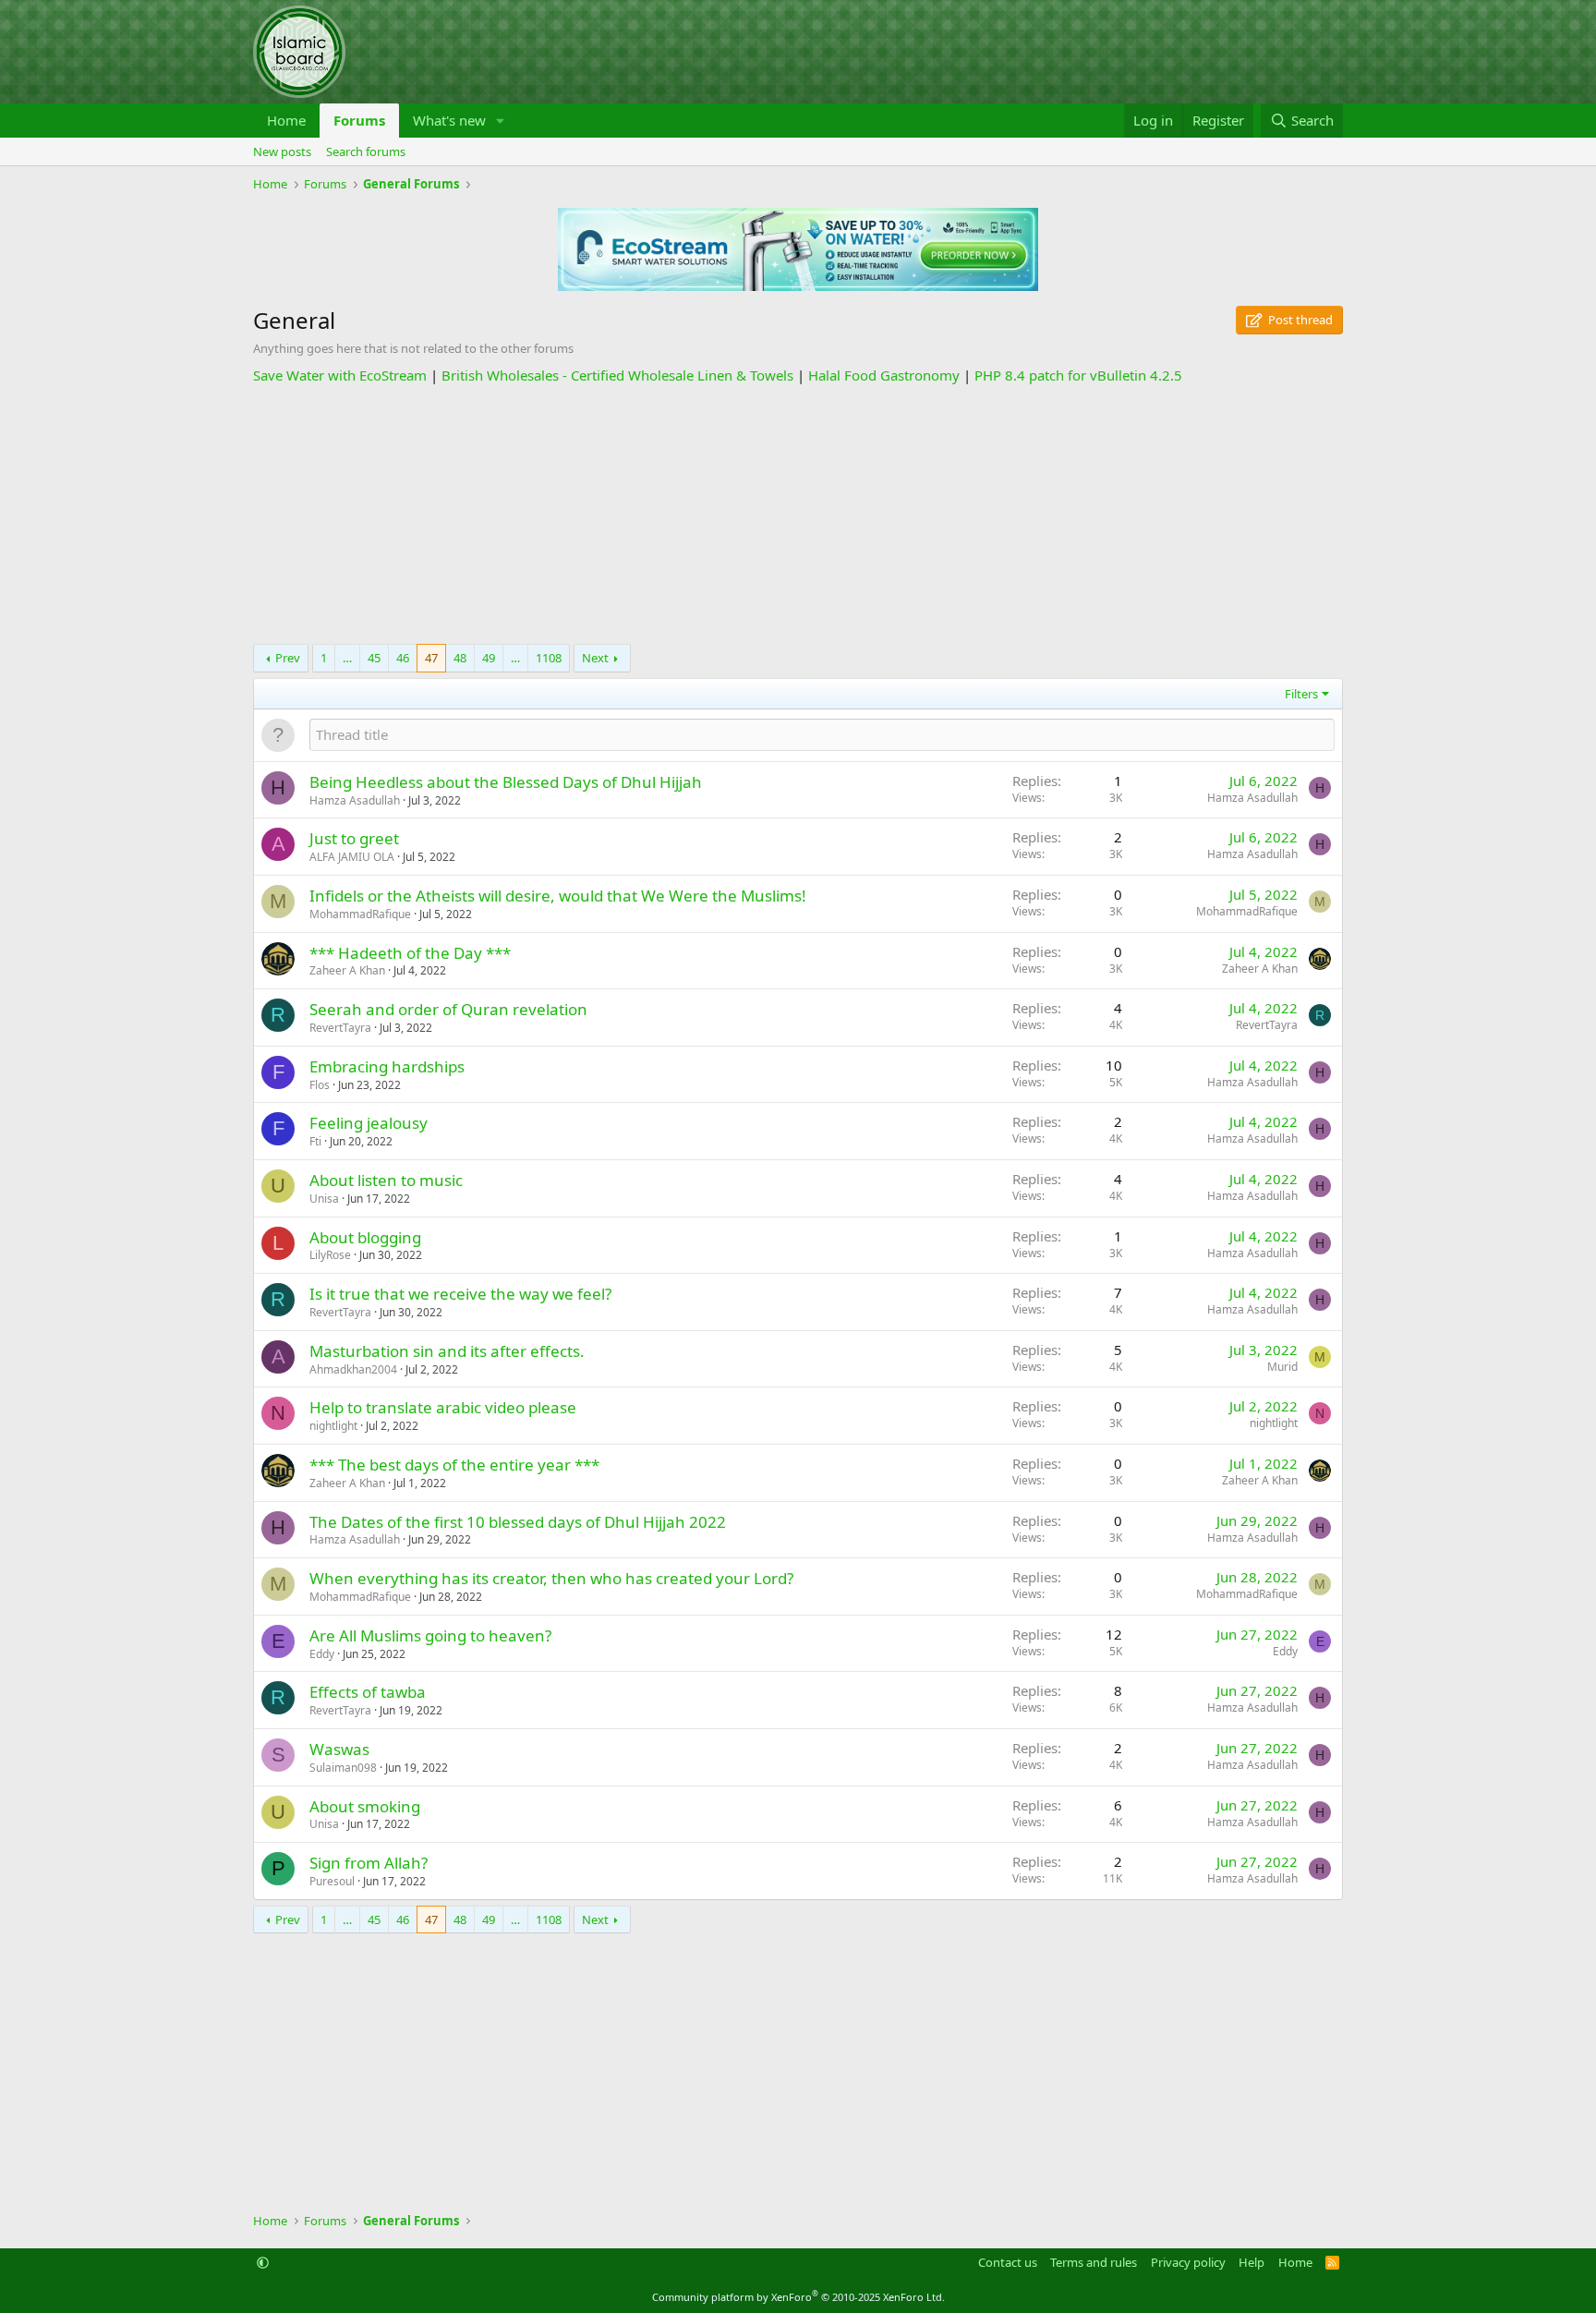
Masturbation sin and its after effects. (447, 1351)
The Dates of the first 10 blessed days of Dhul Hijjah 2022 (518, 1522)
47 (431, 658)
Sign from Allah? (369, 1863)
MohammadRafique (360, 914)
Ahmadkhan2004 (353, 1369)
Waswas (339, 1749)
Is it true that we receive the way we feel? (460, 1294)
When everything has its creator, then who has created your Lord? (551, 1578)
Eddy (322, 1654)
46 (403, 658)
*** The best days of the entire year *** (454, 1465)
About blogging (365, 1237)
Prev (288, 658)
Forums (359, 120)
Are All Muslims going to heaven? (430, 1635)
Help (1251, 2262)
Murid (1282, 1367)
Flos (320, 1085)
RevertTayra (340, 1028)
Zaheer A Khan (347, 970)
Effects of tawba (368, 1692)
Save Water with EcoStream (340, 375)
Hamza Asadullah (355, 800)
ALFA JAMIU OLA (352, 857)
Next (595, 658)
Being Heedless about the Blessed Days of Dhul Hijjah (506, 782)
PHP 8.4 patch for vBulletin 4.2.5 (1078, 375)
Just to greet (354, 838)
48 (460, 658)
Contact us (1008, 2262)
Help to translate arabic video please (443, 1407)
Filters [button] (1301, 694)
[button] (501, 121)
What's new (449, 120)
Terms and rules (1094, 2262)
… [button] (347, 658)
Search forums (366, 151)
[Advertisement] (798, 515)
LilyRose (330, 1255)
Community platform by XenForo (798, 2297)
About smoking (365, 1806)
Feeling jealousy (369, 1123)
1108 (549, 658)
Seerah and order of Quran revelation (448, 1009)
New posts (282, 151)
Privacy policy (1188, 2262)
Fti (315, 1141)
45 (374, 658)
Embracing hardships (387, 1066)
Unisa (324, 1199)
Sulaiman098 (343, 1768)
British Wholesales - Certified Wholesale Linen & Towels (617, 375)
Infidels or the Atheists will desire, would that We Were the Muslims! (558, 896)
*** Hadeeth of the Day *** (410, 953)
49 (489, 658)
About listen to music (386, 1180)
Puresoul (332, 1881)
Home (286, 120)
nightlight (333, 1426)
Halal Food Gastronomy (884, 375)
